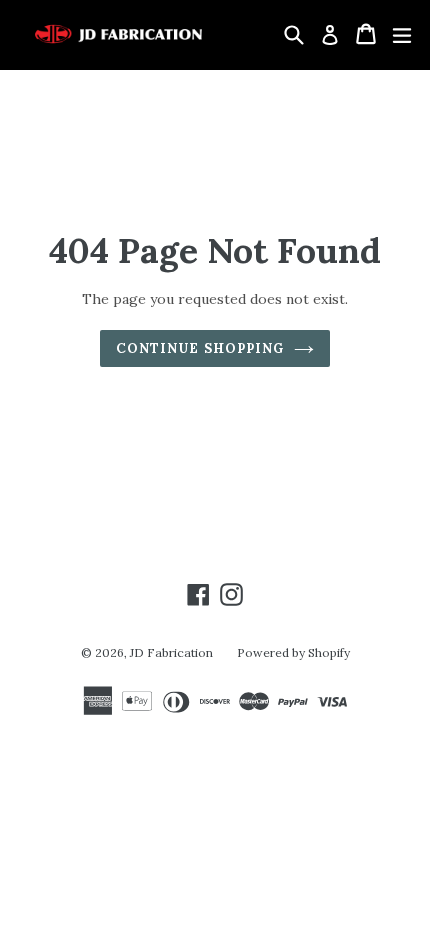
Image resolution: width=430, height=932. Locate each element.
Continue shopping (200, 348)
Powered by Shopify (293, 652)
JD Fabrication (171, 652)
